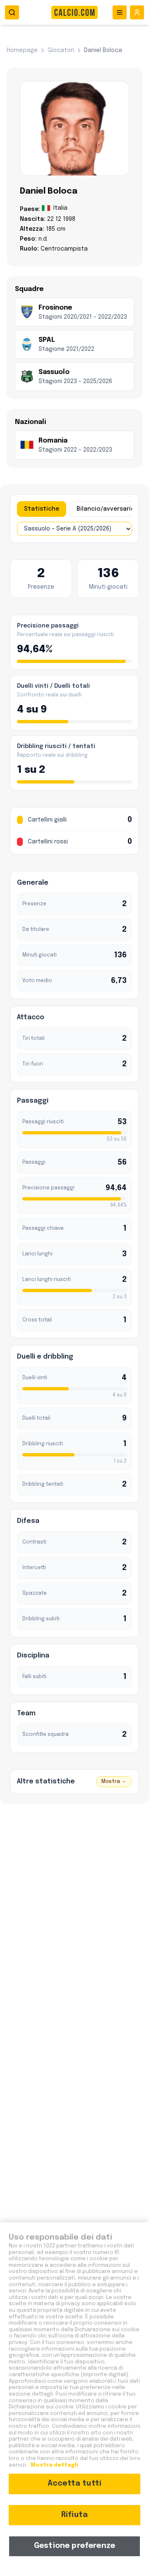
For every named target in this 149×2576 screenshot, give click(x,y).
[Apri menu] (120, 12)
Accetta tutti (74, 2484)
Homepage (22, 50)
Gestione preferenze (74, 2546)
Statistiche (42, 509)
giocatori (61, 50)
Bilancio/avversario (106, 509)
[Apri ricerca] (12, 12)
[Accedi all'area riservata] (137, 12)
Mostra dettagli (54, 2465)
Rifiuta (74, 2515)
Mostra (111, 1782)
